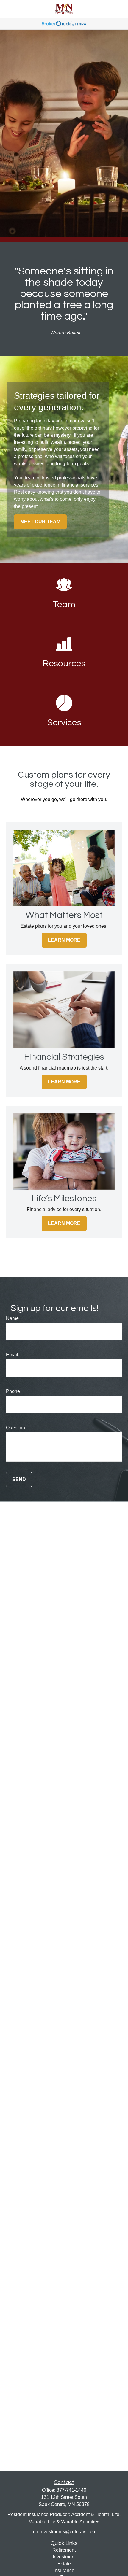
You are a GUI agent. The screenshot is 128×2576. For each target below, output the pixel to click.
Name (12, 1318)
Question (15, 1428)
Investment (64, 2557)
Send (19, 1479)
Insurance (64, 2571)
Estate (64, 2564)
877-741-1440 (71, 2490)
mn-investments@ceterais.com (64, 2532)
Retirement (64, 2550)
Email (12, 1355)
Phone (13, 1391)
